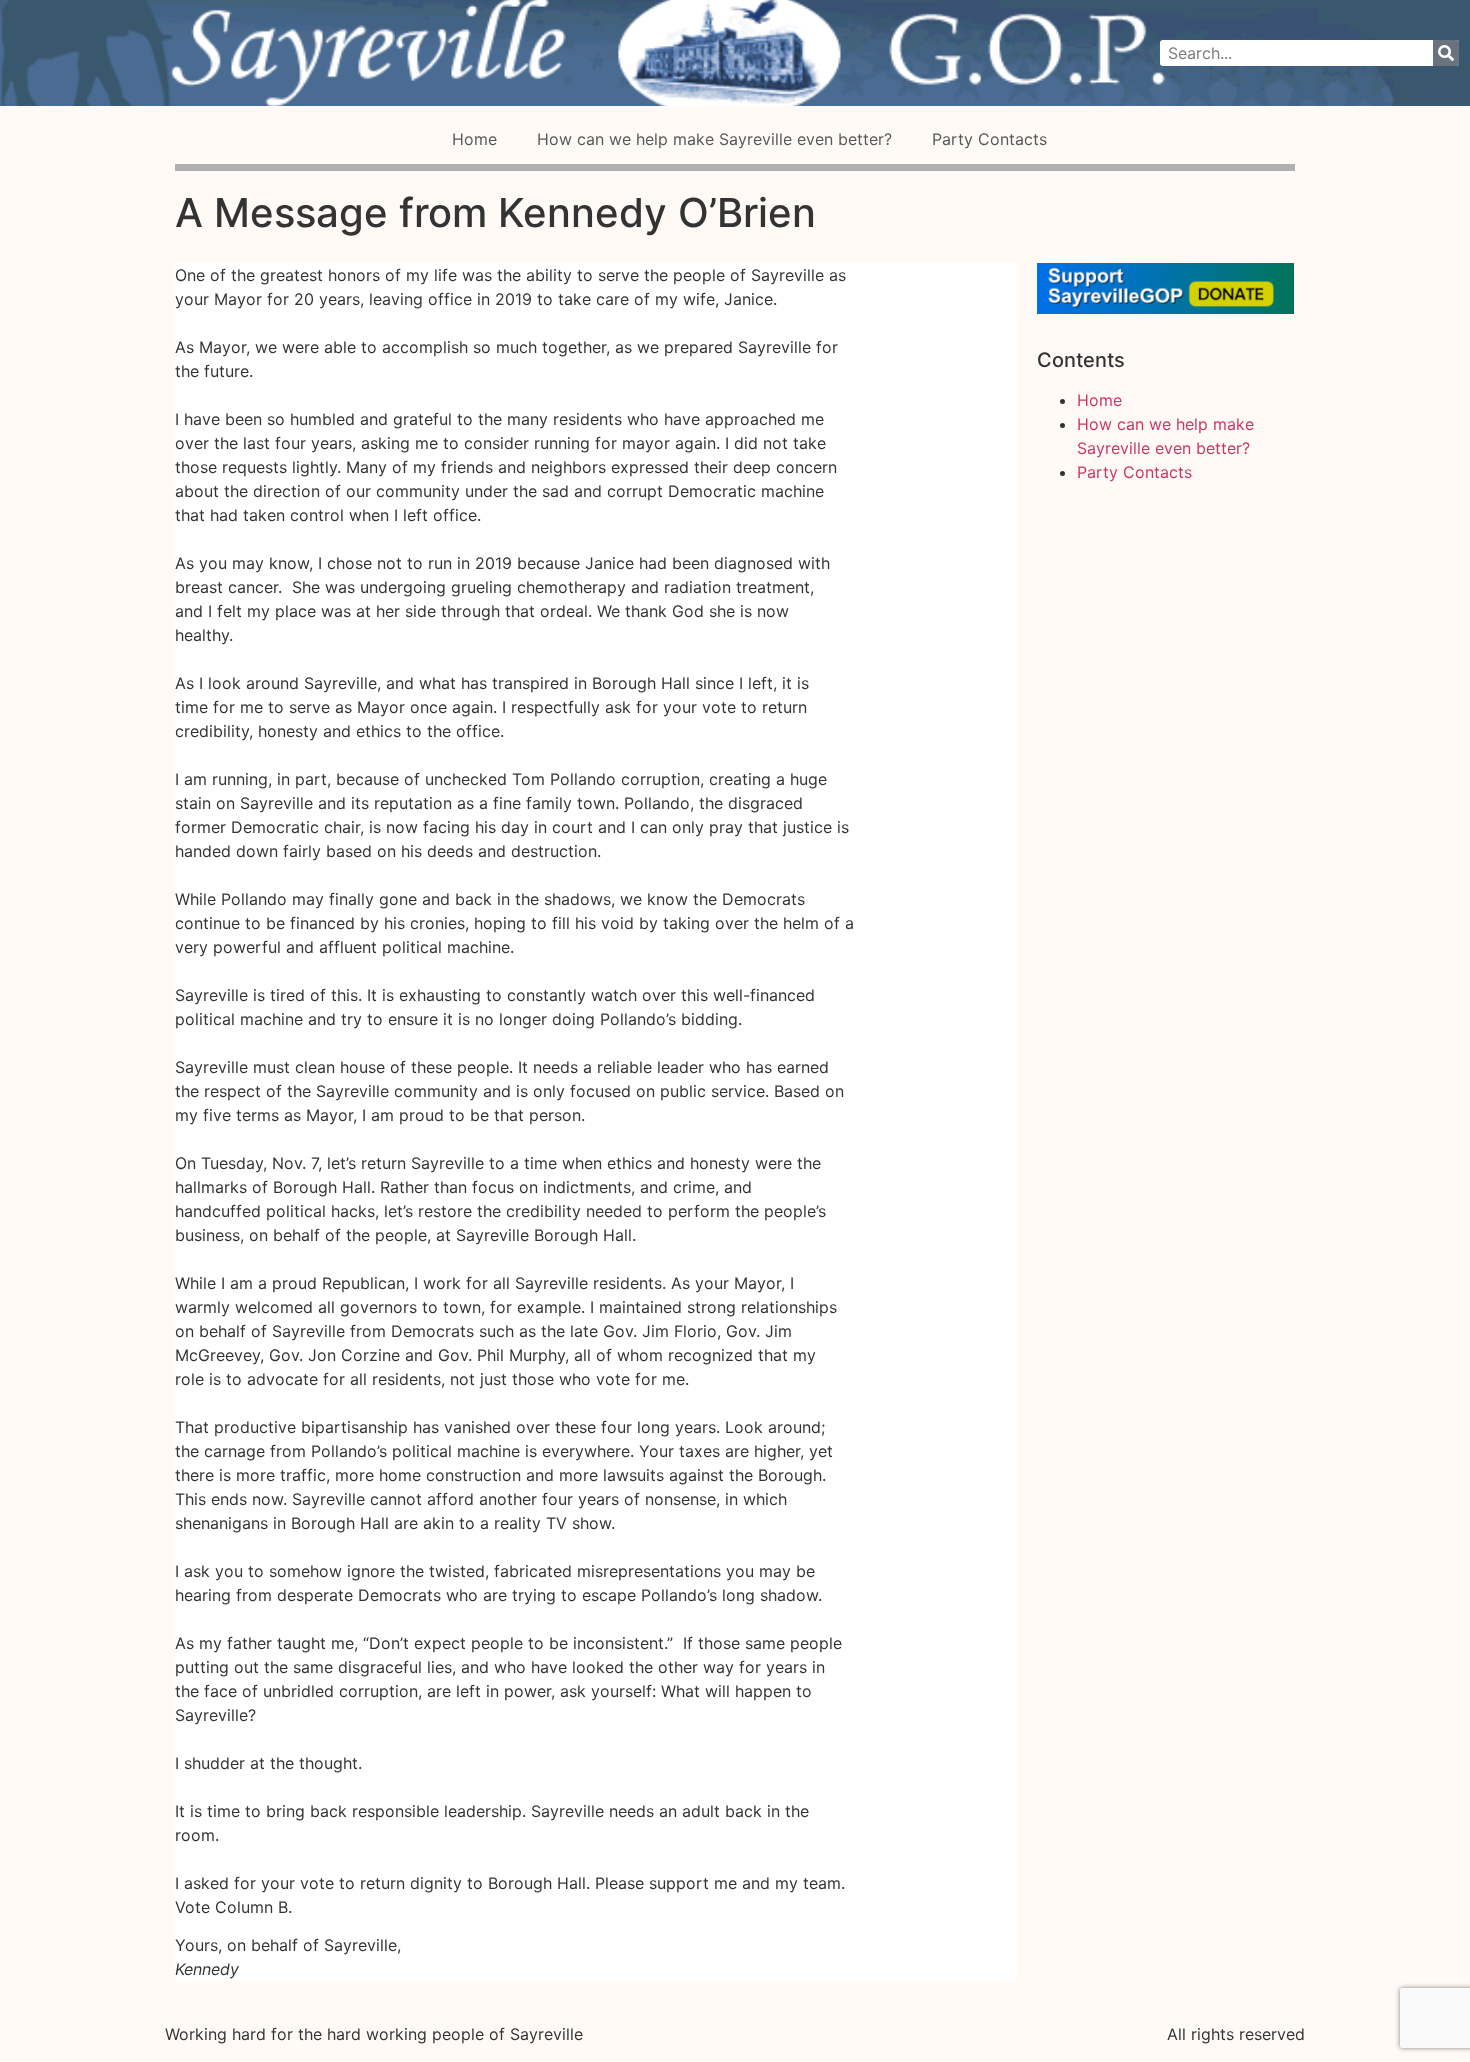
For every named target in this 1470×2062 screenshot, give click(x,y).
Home (474, 139)
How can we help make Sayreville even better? (714, 139)
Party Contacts (989, 139)
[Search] (1446, 53)
